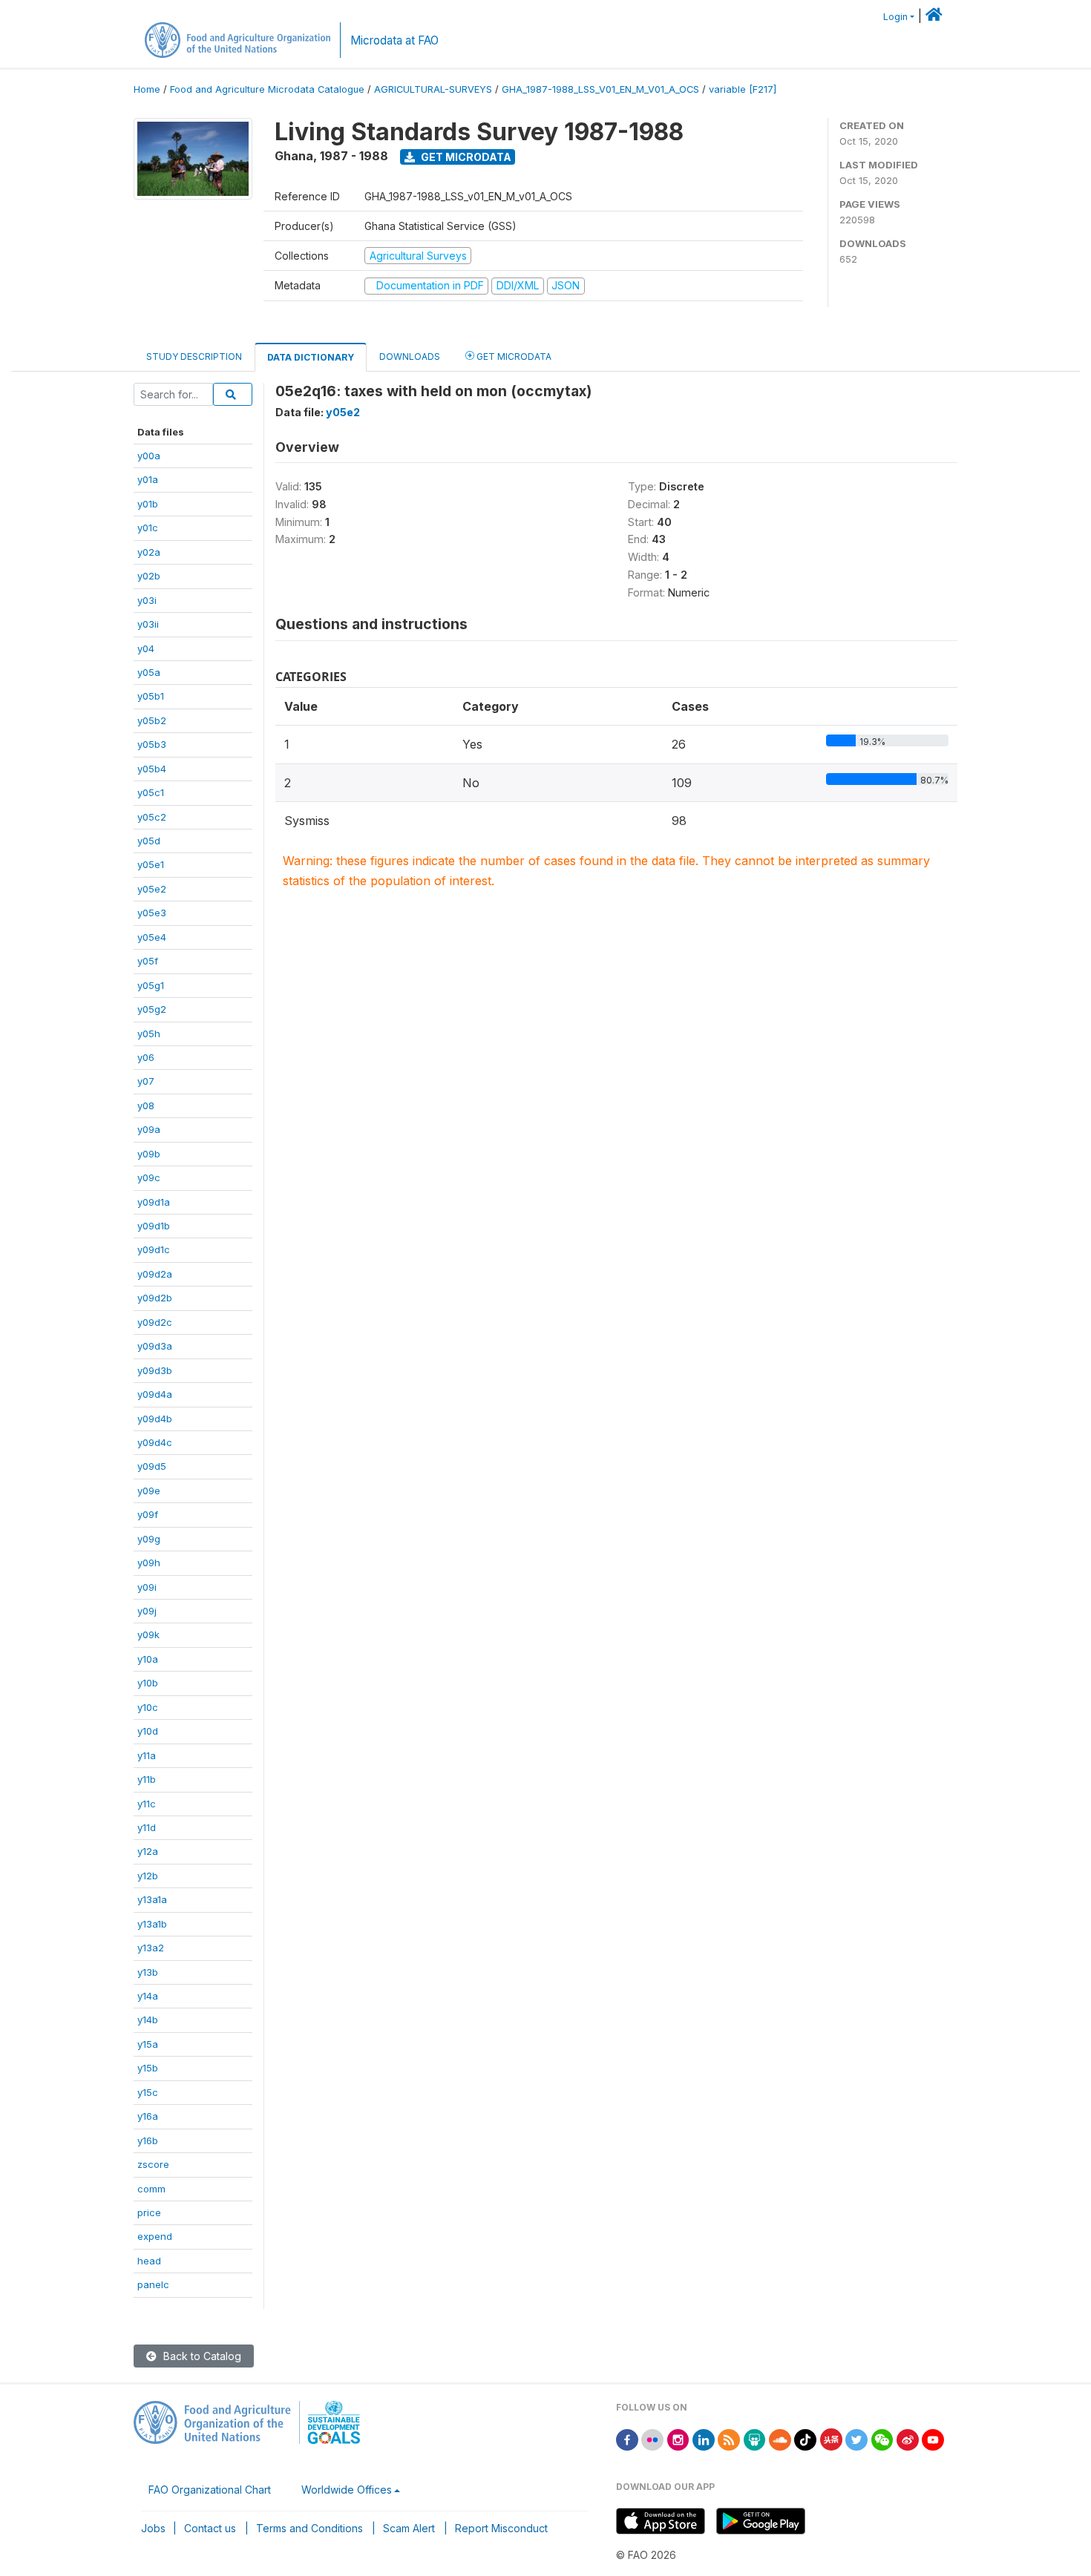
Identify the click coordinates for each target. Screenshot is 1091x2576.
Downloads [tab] (410, 356)
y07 (146, 1081)
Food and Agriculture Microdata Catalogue (267, 89)
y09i (147, 1587)
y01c (148, 528)
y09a (149, 1129)
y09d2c (155, 1322)
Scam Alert (409, 2528)
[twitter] (856, 2438)
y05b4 (152, 769)
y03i (147, 600)
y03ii (148, 624)
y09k (148, 1634)
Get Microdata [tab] (513, 356)
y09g (149, 1539)
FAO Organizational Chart (210, 2490)
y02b (149, 576)
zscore (153, 2164)
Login (895, 17)
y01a (148, 479)
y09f (148, 1514)
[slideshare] (755, 2438)
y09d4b (155, 1419)
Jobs (153, 2528)
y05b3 (152, 744)
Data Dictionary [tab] (311, 357)
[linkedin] (704, 2438)
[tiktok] (805, 2438)
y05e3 (152, 913)
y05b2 (152, 720)
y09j (147, 1611)
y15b (148, 2068)
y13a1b (152, 1924)
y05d (149, 841)
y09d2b (155, 1298)
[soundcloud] (780, 2438)
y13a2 (151, 1948)
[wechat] (882, 2438)
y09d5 (152, 1466)
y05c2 (152, 817)
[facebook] (627, 2438)
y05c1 (151, 792)
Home (147, 89)
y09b (149, 1154)
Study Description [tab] (194, 356)
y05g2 (152, 1009)
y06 (146, 1057)
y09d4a (155, 1394)
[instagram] (678, 2438)
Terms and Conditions (309, 2528)
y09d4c (155, 1442)
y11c (147, 1804)
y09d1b (154, 1226)
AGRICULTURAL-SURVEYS (433, 89)
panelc (153, 2284)
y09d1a (154, 1202)
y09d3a (155, 1346)
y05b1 (151, 696)
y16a (148, 2116)
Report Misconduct (501, 2528)
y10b (148, 1683)
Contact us (210, 2528)
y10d (148, 1731)
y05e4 (152, 937)
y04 (146, 648)
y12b (148, 1876)
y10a (148, 1659)
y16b (148, 2140)
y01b (148, 504)
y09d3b (155, 1370)
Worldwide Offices (347, 2490)
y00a (149, 456)
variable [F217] (743, 89)
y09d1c (154, 1249)
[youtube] (933, 2438)
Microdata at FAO (394, 40)
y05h (149, 1034)
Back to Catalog (201, 2356)
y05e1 (151, 864)
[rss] (729, 2438)
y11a (147, 1755)
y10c (148, 1707)
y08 (146, 1105)
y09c (149, 1177)
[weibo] (908, 2438)
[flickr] (652, 2438)
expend (155, 2236)
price (149, 2212)
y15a (148, 2044)
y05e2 (152, 889)
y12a (148, 1851)
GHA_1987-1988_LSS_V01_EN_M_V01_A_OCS (600, 89)
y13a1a (152, 1899)
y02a (149, 552)
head (149, 2261)
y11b (147, 1779)
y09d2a (155, 1274)
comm (151, 2189)
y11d (147, 1827)
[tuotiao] (831, 2438)
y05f (148, 961)
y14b (148, 2020)
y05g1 (151, 985)
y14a (148, 1996)
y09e (149, 1491)
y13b (148, 1972)
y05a (149, 672)
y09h (149, 1563)
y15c (148, 2092)
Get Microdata (465, 157)
